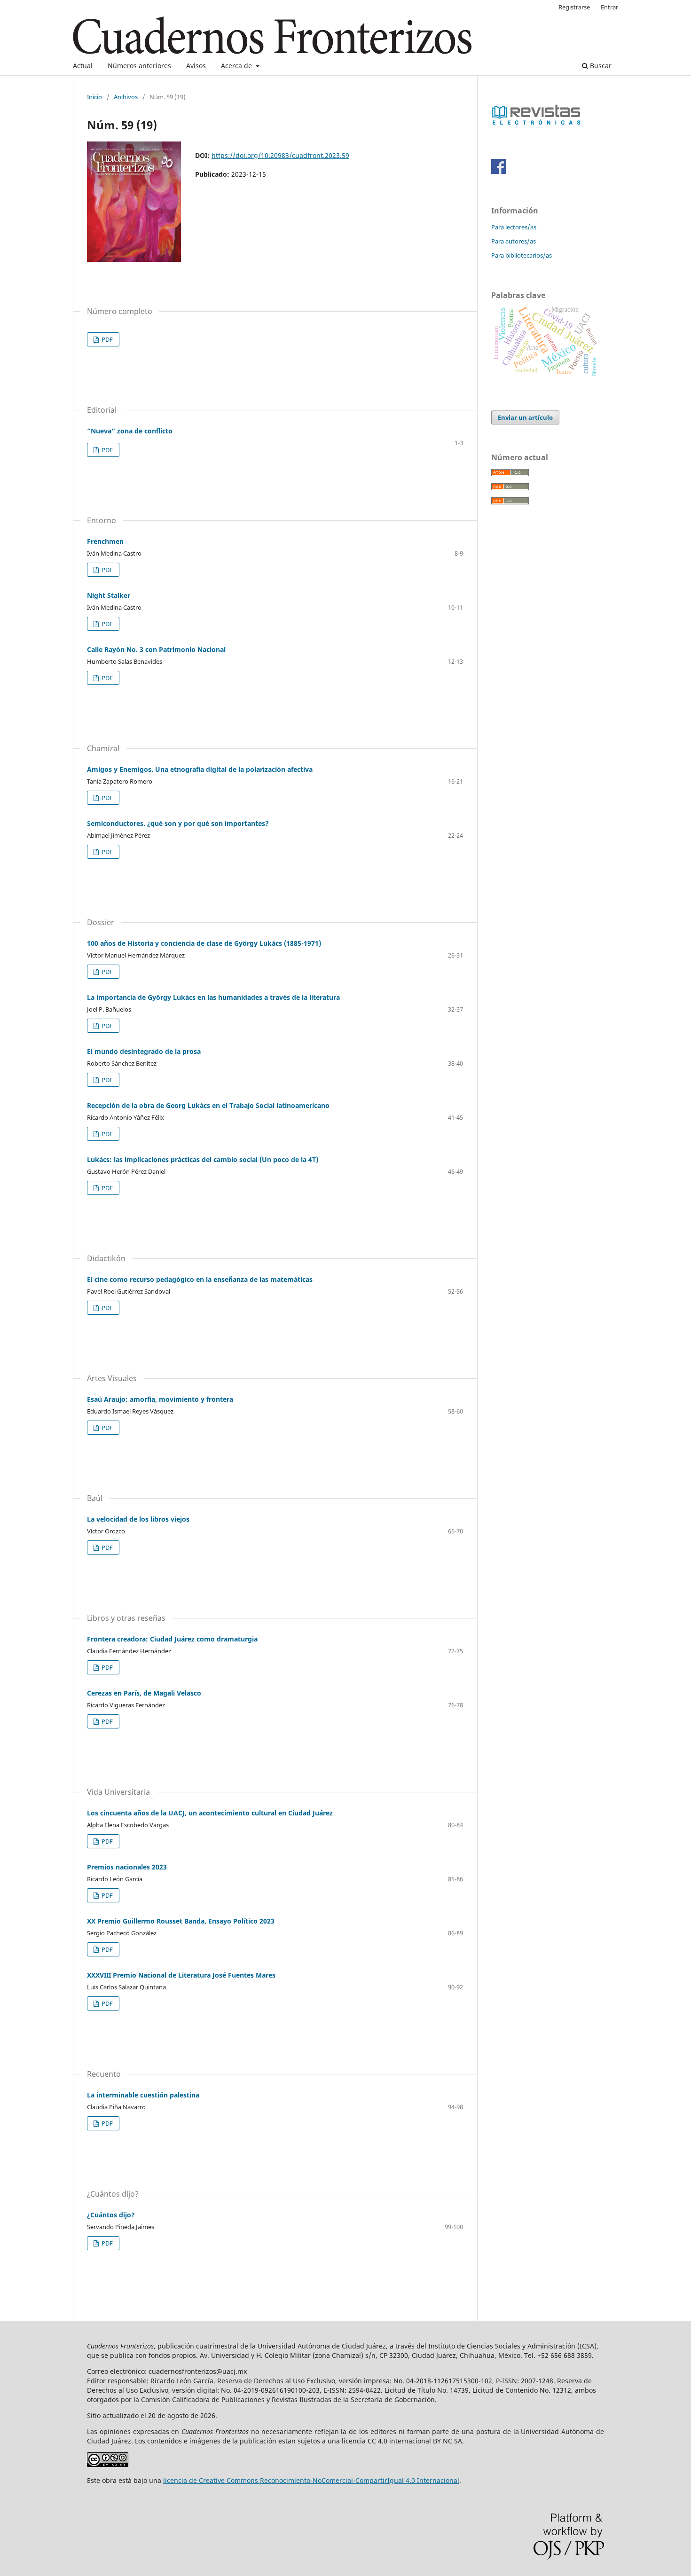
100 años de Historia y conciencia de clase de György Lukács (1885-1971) (204, 943)
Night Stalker (109, 595)
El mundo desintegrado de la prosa (144, 1051)
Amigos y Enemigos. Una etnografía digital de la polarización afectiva (200, 769)
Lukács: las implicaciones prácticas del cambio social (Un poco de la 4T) (203, 1159)
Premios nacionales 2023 (127, 1867)
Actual (83, 66)
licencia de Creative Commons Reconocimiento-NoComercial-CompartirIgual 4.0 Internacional (311, 2480)
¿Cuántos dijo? (111, 2215)
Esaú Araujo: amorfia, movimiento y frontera (160, 1399)
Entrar (609, 7)
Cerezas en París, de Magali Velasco (144, 1693)
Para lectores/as (514, 227)
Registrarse (574, 7)
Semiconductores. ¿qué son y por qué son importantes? (178, 823)
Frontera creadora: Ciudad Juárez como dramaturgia (172, 1639)
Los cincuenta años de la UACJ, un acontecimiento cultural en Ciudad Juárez (210, 1813)
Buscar (600, 66)
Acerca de (237, 66)
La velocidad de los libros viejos (138, 1519)
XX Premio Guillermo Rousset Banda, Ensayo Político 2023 (181, 1921)
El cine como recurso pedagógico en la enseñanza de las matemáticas (200, 1279)
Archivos (126, 97)
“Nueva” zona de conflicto (130, 431)
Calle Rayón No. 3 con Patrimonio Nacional (156, 649)
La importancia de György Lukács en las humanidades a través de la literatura (213, 997)
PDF (106, 339)
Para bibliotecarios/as (522, 255)
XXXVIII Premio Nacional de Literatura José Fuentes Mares (181, 1975)
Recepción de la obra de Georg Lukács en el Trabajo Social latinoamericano (208, 1105)
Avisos (196, 66)
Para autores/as (514, 241)
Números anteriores (139, 66)
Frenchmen (105, 541)
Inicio (94, 97)
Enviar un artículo (525, 417)
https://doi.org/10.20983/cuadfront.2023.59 (280, 155)
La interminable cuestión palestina (143, 2095)
